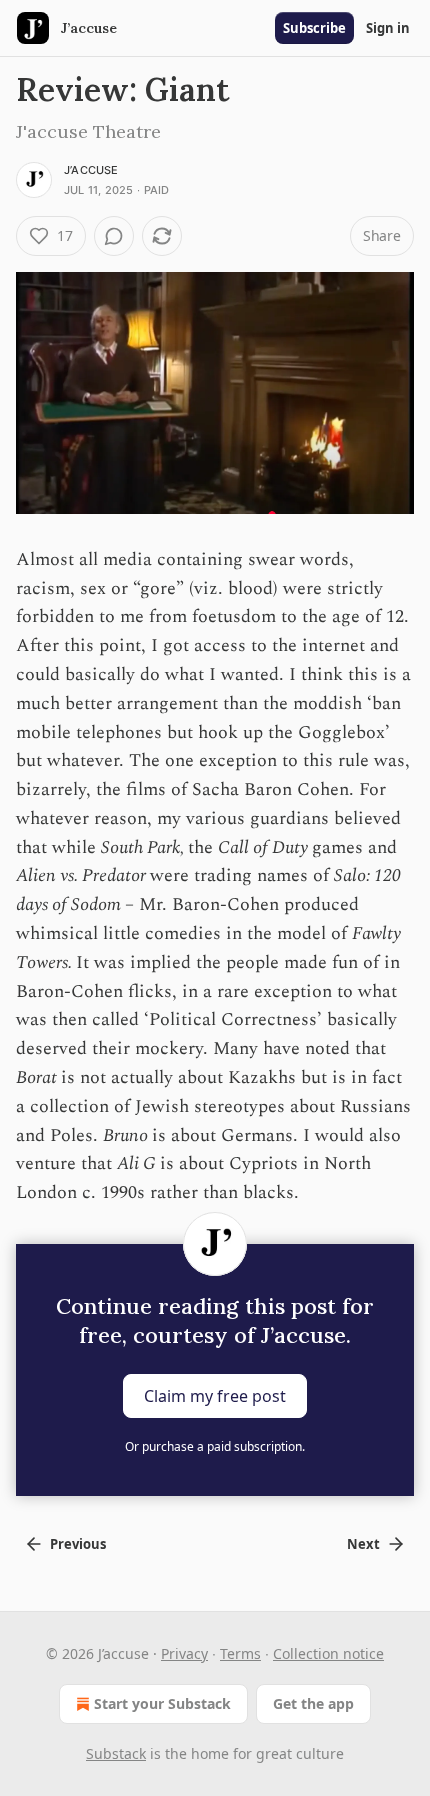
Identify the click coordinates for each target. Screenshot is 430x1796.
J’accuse (91, 170)
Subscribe (314, 28)
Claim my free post (215, 1396)
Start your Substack (162, 1703)
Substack (116, 1753)
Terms (240, 1653)
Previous (78, 1544)
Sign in (388, 28)
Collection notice (328, 1653)
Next (363, 1544)
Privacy (184, 1653)
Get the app (313, 1703)
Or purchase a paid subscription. (215, 1446)
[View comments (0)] (114, 236)
